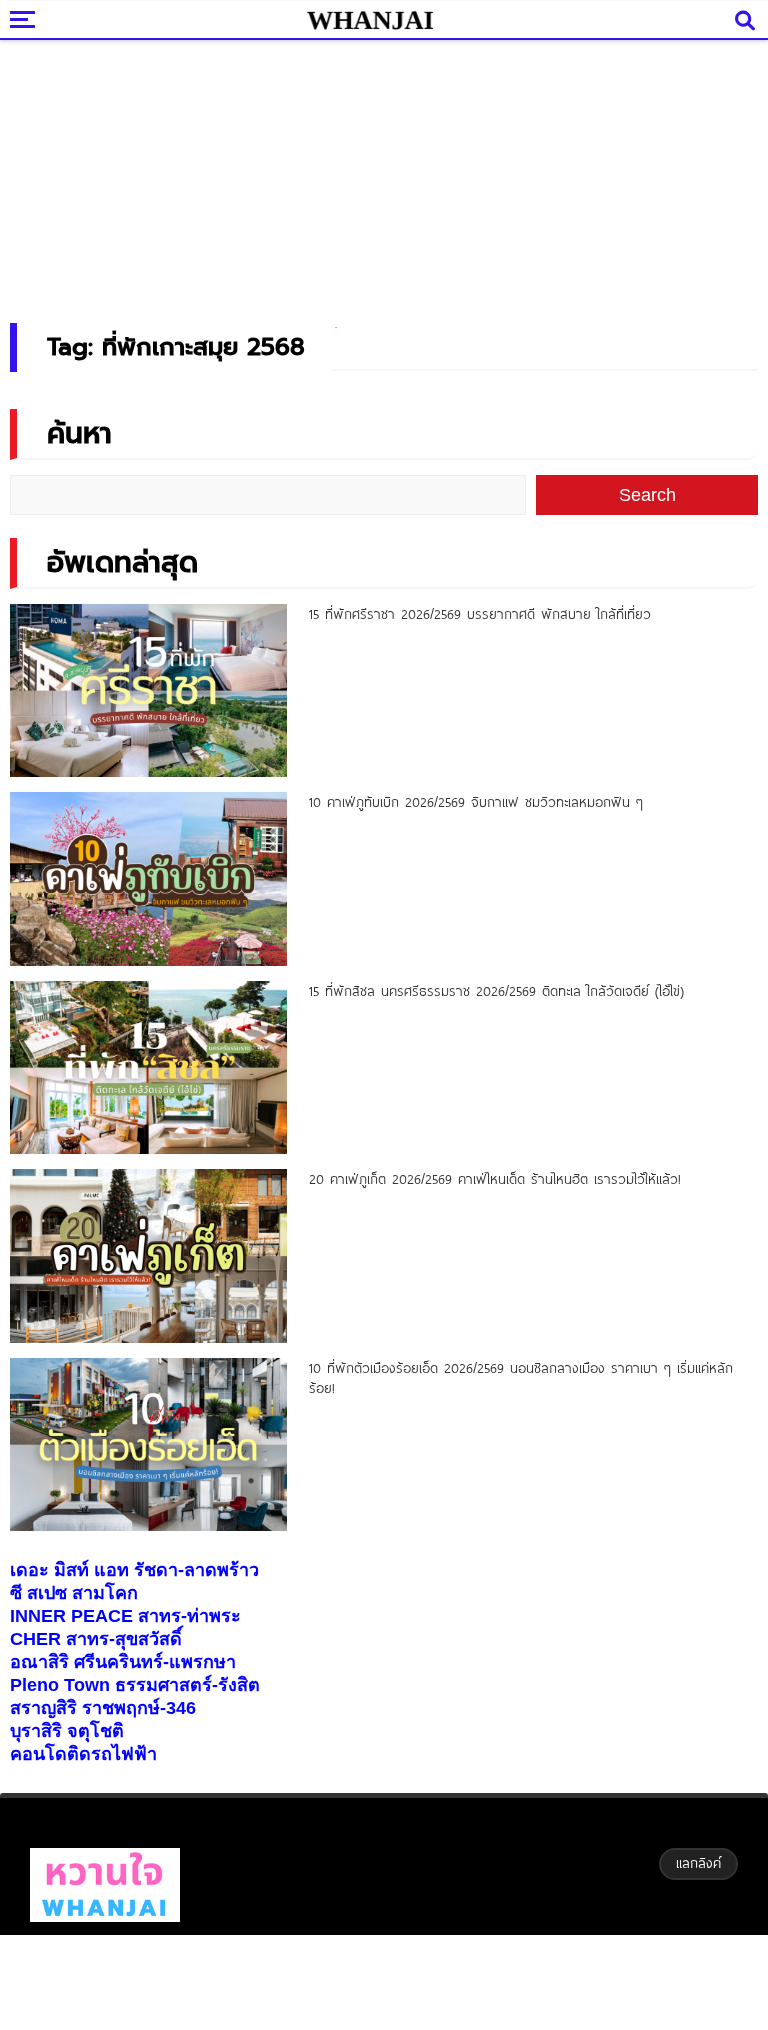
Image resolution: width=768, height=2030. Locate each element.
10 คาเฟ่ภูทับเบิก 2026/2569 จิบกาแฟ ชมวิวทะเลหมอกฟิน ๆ (476, 802)
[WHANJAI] (370, 20)
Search (647, 495)
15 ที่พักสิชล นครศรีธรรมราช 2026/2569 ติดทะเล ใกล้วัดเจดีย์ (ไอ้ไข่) (496, 991)
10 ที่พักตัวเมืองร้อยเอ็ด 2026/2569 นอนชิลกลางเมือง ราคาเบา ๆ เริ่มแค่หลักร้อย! (521, 1378)
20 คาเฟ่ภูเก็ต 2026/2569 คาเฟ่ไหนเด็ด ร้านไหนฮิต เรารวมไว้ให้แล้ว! (495, 1179)
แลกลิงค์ (698, 1863)
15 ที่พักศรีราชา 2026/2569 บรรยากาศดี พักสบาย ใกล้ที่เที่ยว (480, 614)
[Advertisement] (384, 175)
